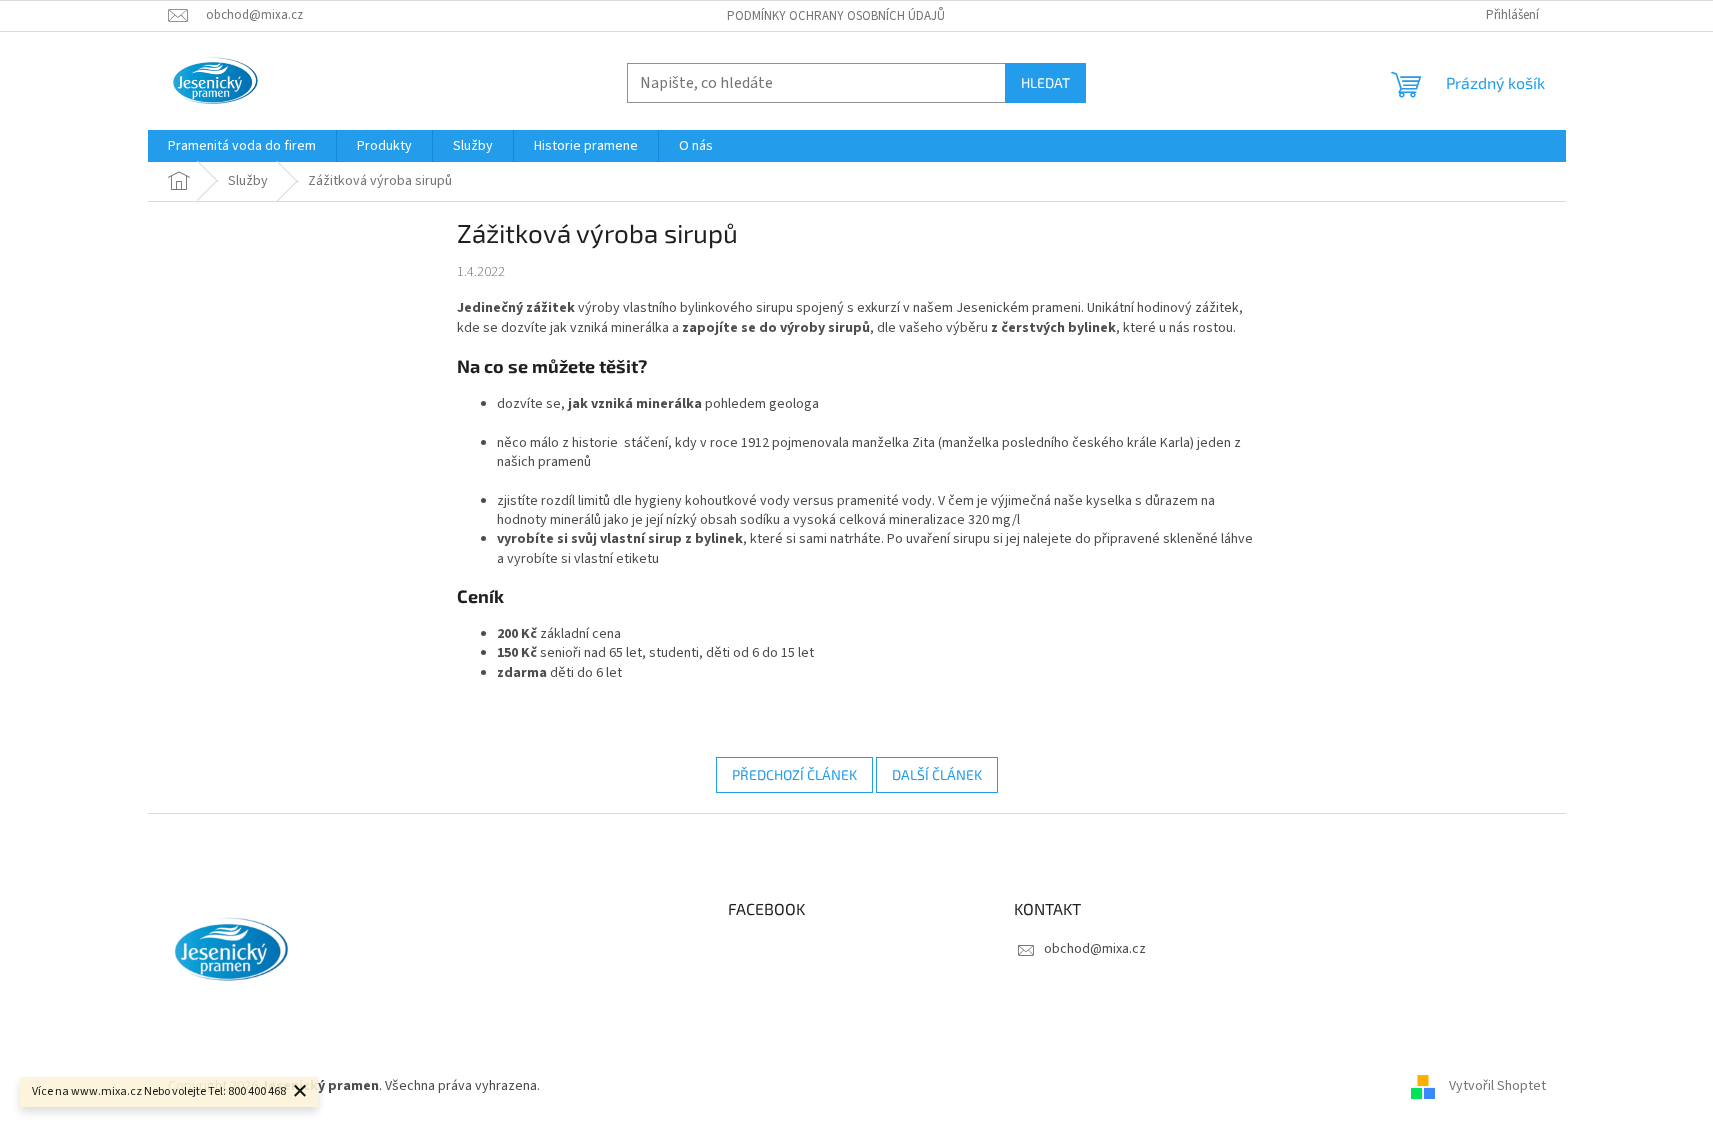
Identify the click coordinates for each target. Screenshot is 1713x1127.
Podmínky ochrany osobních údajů (836, 16)
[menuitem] (242, 146)
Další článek (937, 774)
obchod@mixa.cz (1095, 949)
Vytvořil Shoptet (1497, 1086)
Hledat (1045, 82)
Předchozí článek (794, 774)
